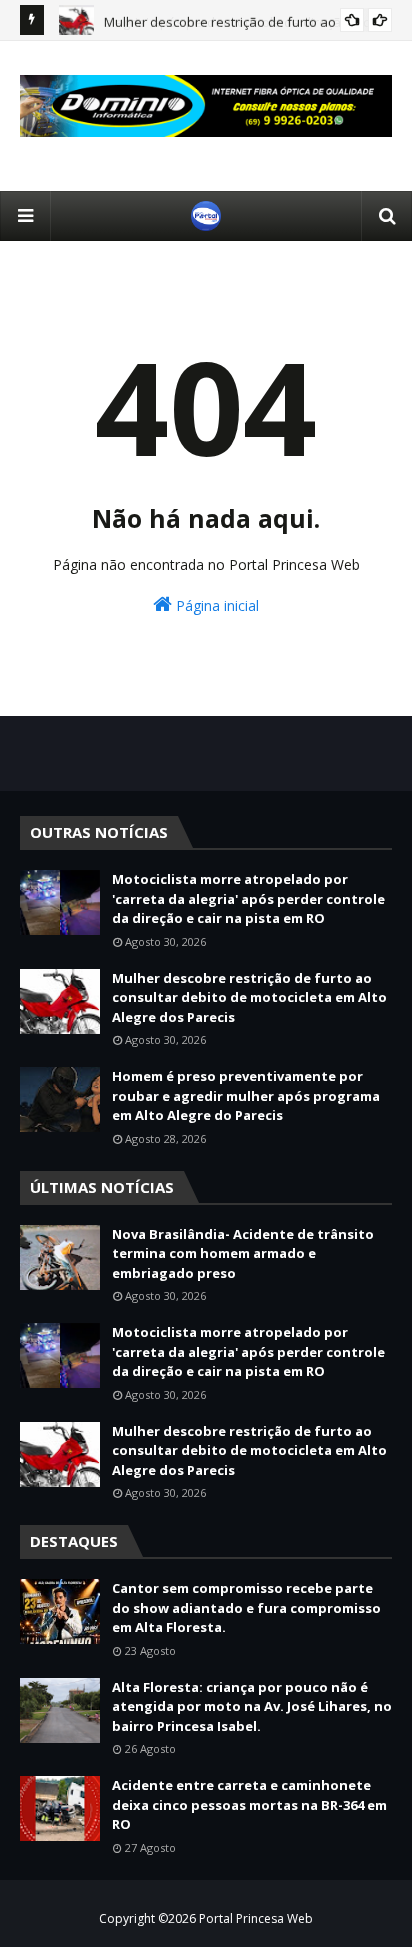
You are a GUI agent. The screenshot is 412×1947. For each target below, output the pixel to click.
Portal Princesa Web (256, 1918)
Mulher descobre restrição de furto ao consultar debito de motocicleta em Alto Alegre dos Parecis (249, 997)
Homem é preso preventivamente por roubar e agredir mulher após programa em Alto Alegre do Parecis (246, 1095)
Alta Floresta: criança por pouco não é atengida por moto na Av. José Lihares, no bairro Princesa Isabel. (252, 1706)
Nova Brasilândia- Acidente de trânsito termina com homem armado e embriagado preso (243, 1253)
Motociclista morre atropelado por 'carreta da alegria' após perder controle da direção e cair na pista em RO (248, 898)
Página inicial (215, 605)
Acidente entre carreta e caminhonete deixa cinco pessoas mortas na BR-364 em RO (249, 1804)
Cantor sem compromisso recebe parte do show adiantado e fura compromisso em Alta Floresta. (246, 1607)
